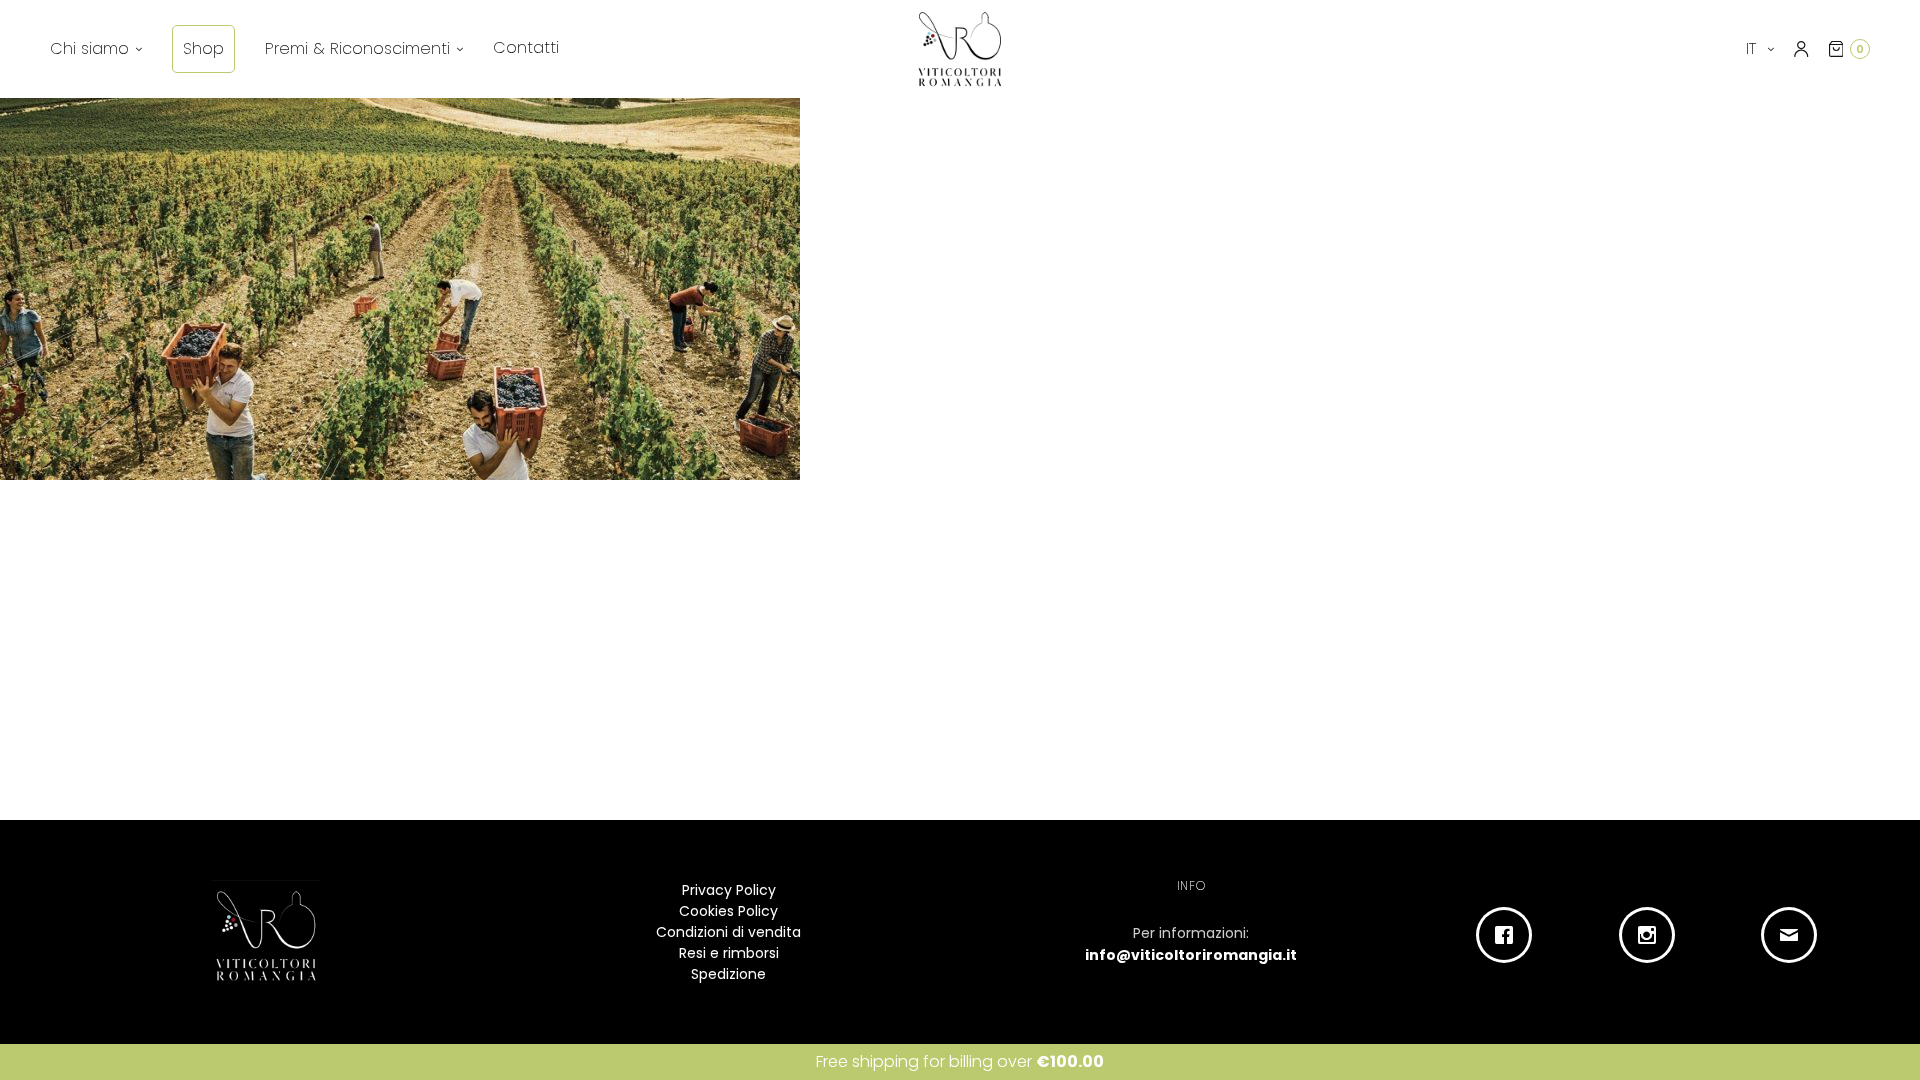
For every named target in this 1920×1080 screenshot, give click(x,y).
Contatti (526, 47)
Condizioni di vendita (728, 932)
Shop (203, 48)
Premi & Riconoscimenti (357, 48)
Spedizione (728, 974)
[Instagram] (1651, 935)
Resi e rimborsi (729, 953)
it (1753, 48)
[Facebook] (1509, 935)
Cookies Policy (728, 911)
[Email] (1794, 935)
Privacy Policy (729, 890)
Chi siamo (89, 48)
